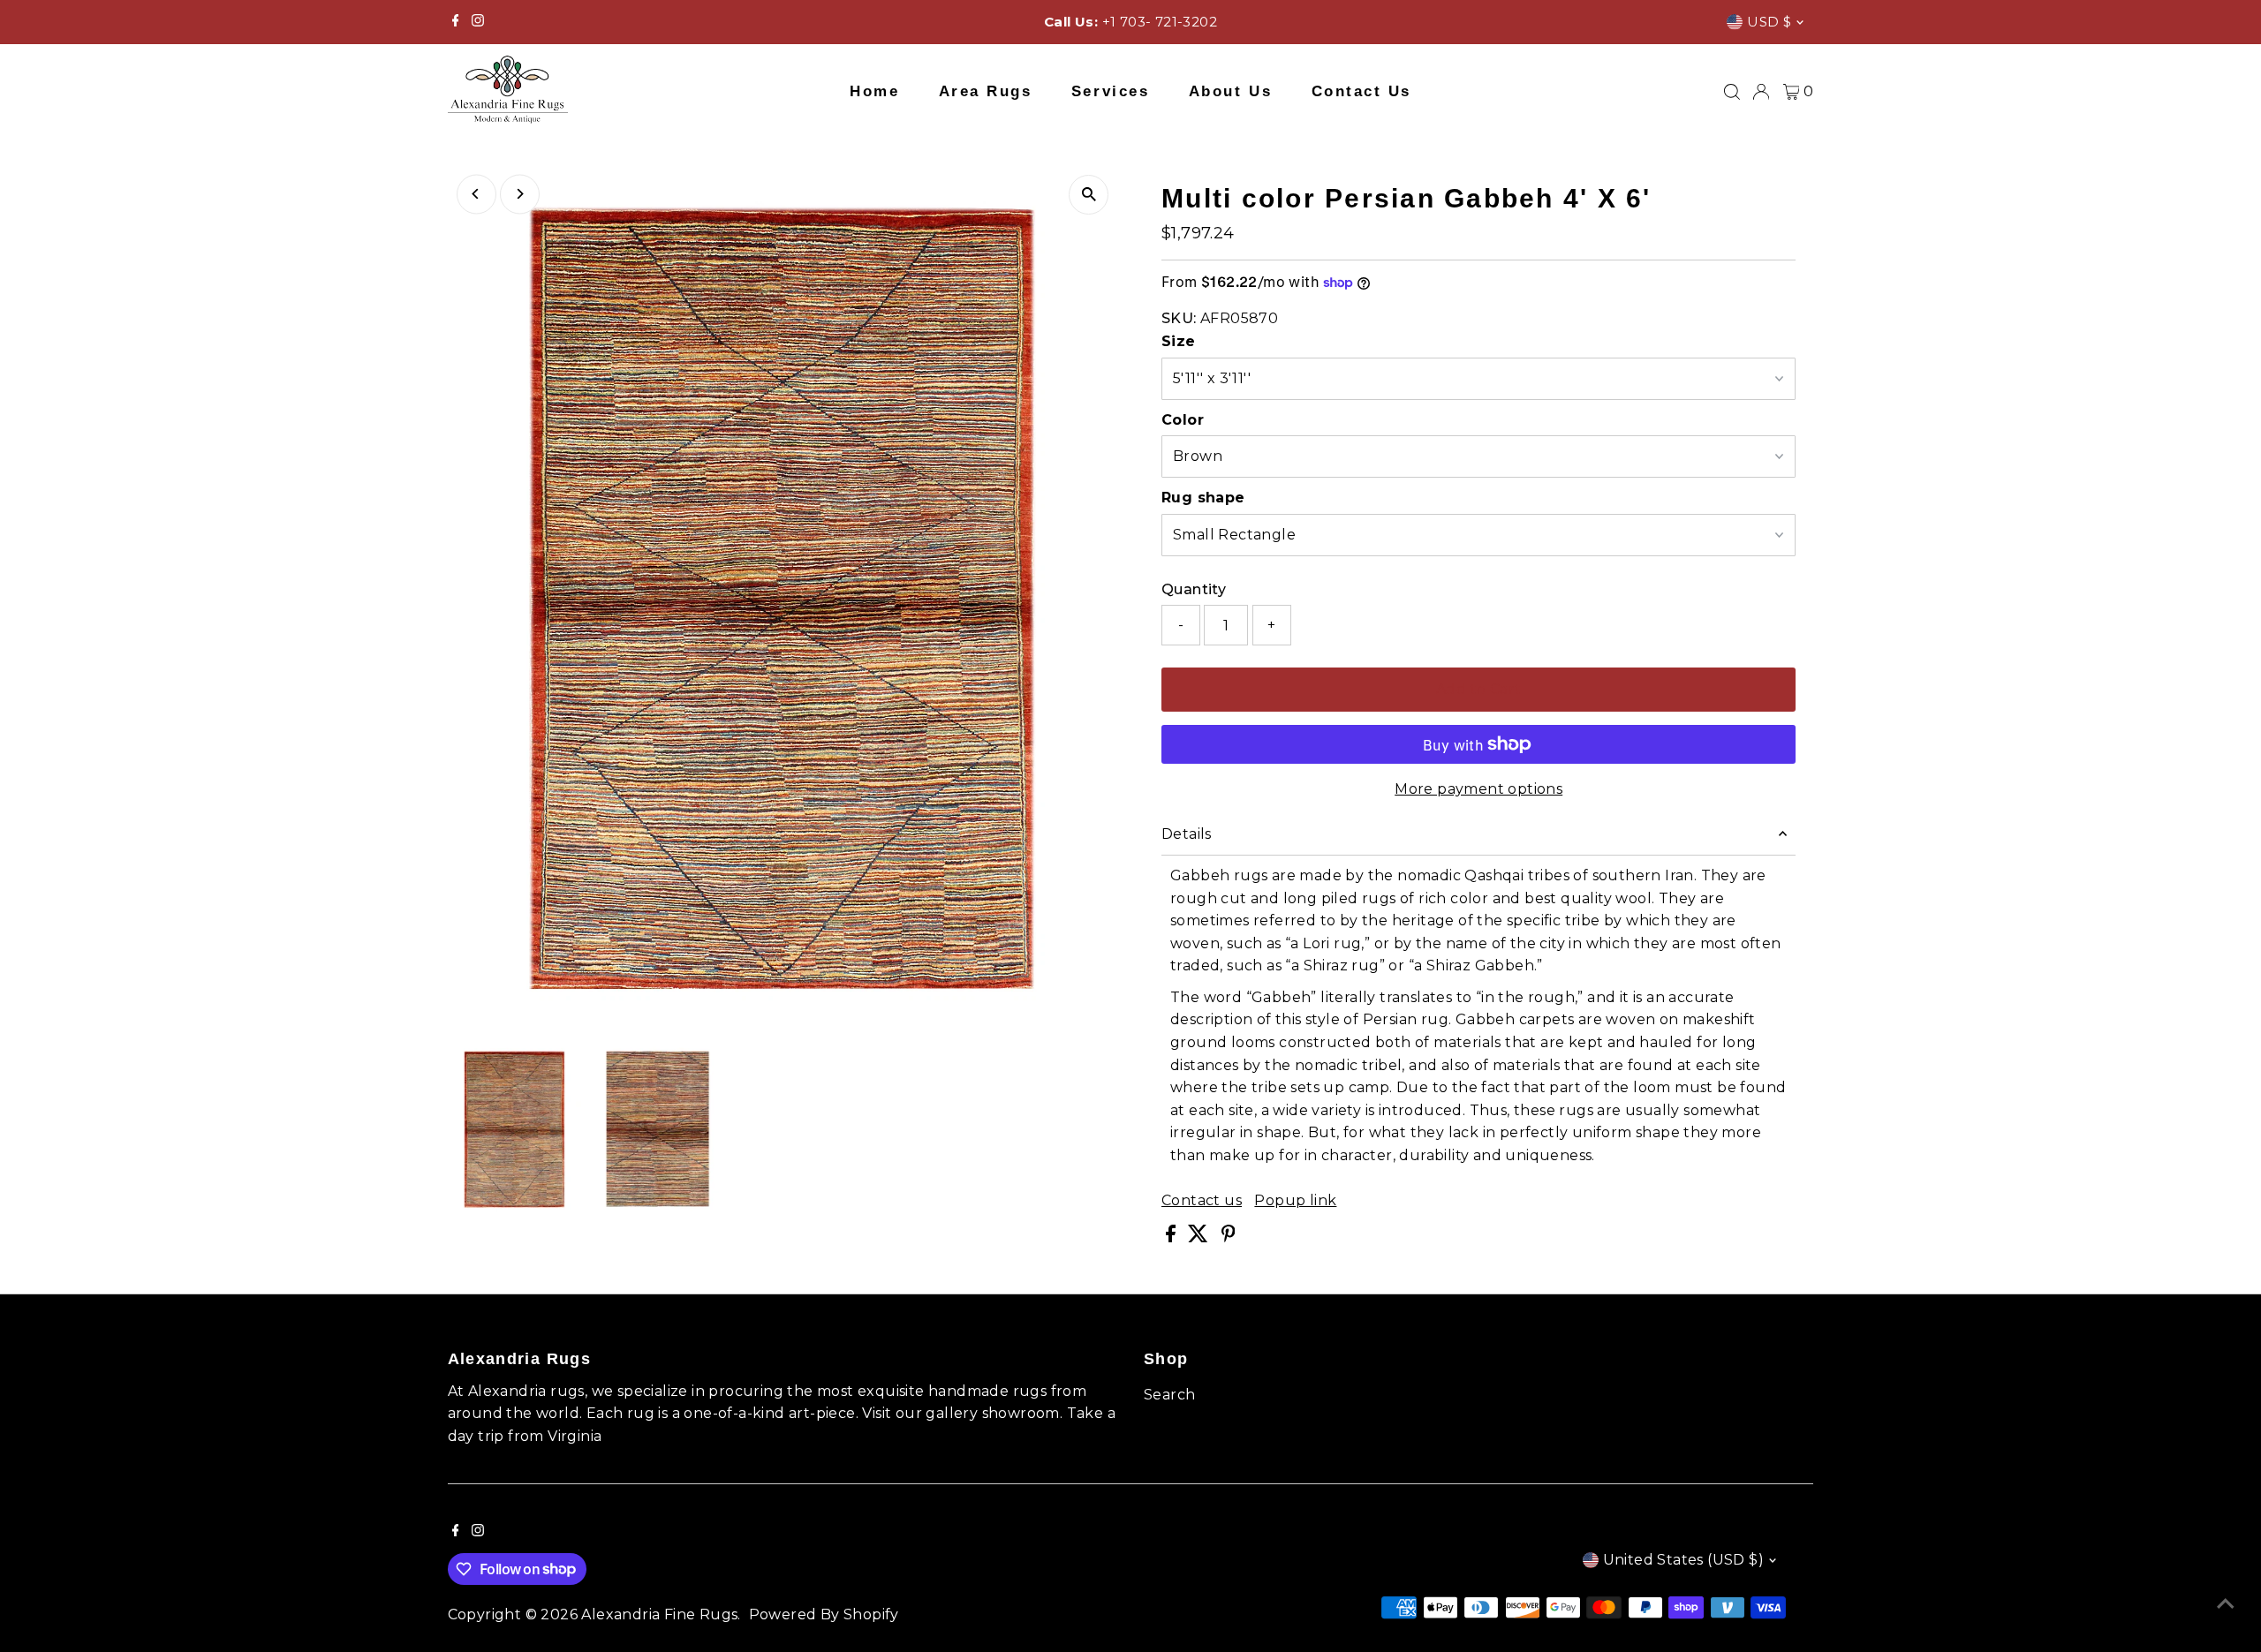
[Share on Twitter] (1200, 1237)
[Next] (520, 194)
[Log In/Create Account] (1761, 92)
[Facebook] (456, 22)
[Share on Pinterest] (1229, 1237)
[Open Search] (1732, 92)
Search (1169, 1395)
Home (874, 91)
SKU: (1179, 318)
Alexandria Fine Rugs (659, 1614)
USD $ (1769, 22)
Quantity (1194, 589)
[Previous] (476, 194)
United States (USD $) (1683, 1560)
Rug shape (1203, 498)
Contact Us (1362, 91)
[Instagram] (478, 22)
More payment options (1478, 789)
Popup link (1295, 1201)
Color (1183, 420)
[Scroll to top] (2226, 1603)
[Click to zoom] (1089, 195)
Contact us (1202, 1201)
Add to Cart (1478, 689)
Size (1179, 341)
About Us (1230, 91)
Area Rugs (986, 91)
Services (1110, 91)
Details (1187, 834)
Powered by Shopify (824, 1614)
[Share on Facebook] (1172, 1237)
